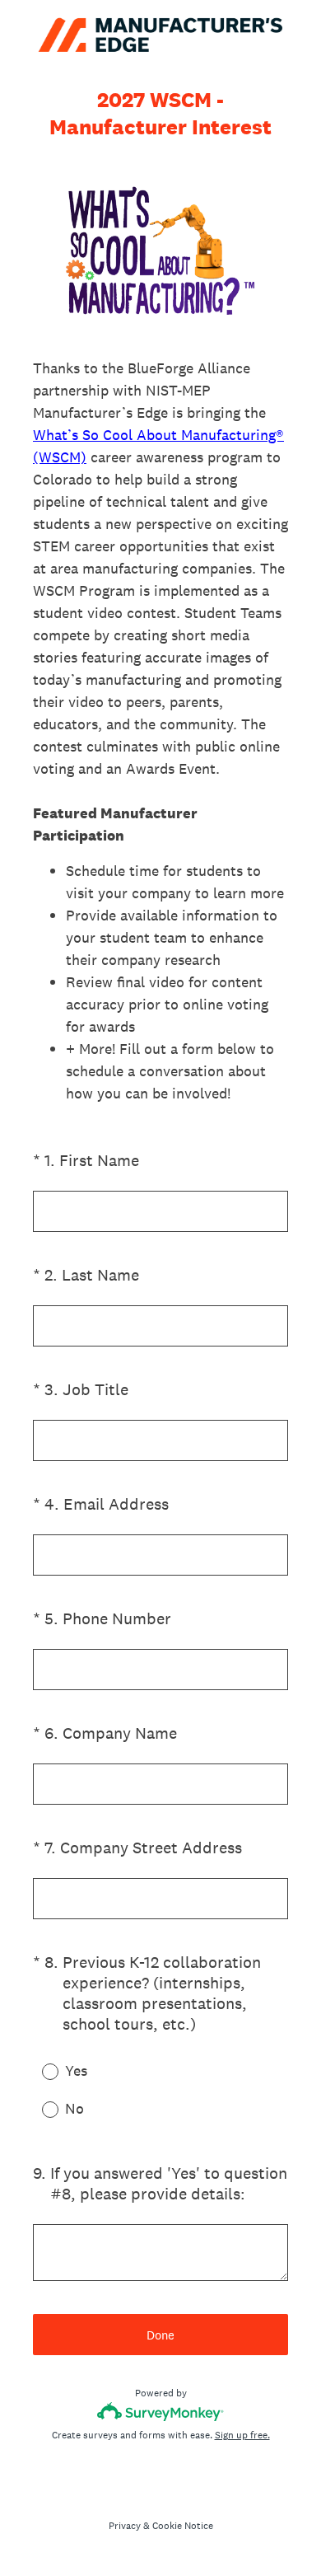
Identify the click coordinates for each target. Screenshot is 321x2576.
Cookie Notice (183, 2526)
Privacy (125, 2526)
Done (160, 2335)
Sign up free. (242, 2435)
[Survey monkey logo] (161, 2412)
